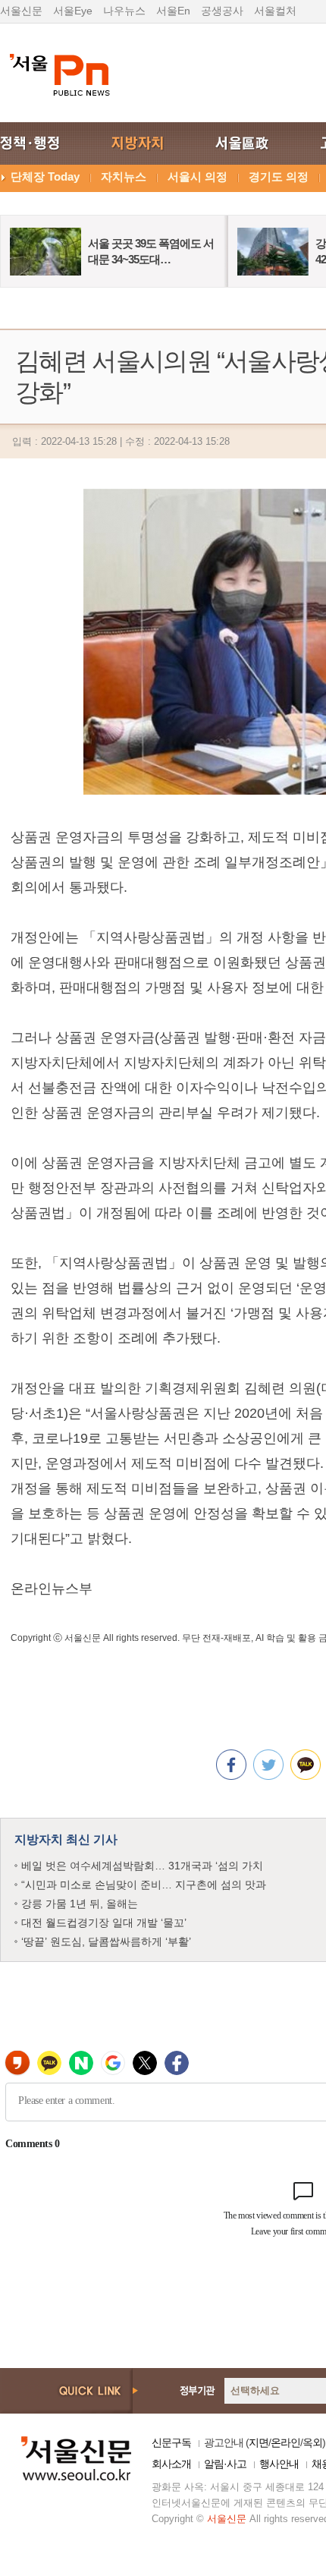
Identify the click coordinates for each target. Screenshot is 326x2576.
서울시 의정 (197, 176)
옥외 (312, 2442)
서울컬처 (275, 11)
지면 (259, 2442)
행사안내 (279, 2464)
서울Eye (73, 11)
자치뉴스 (124, 176)
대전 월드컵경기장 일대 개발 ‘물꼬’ (104, 1923)
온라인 (285, 2442)
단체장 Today (45, 176)
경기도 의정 (279, 176)
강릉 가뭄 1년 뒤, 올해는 (80, 1904)
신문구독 (171, 2442)
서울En (173, 11)
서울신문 (21, 11)
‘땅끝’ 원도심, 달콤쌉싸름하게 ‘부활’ (106, 1941)
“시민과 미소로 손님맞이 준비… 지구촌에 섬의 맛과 (144, 1885)
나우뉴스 (124, 11)
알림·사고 (225, 2464)
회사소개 (171, 2464)
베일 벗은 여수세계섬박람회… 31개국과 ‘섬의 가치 (142, 1866)
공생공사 (222, 11)
